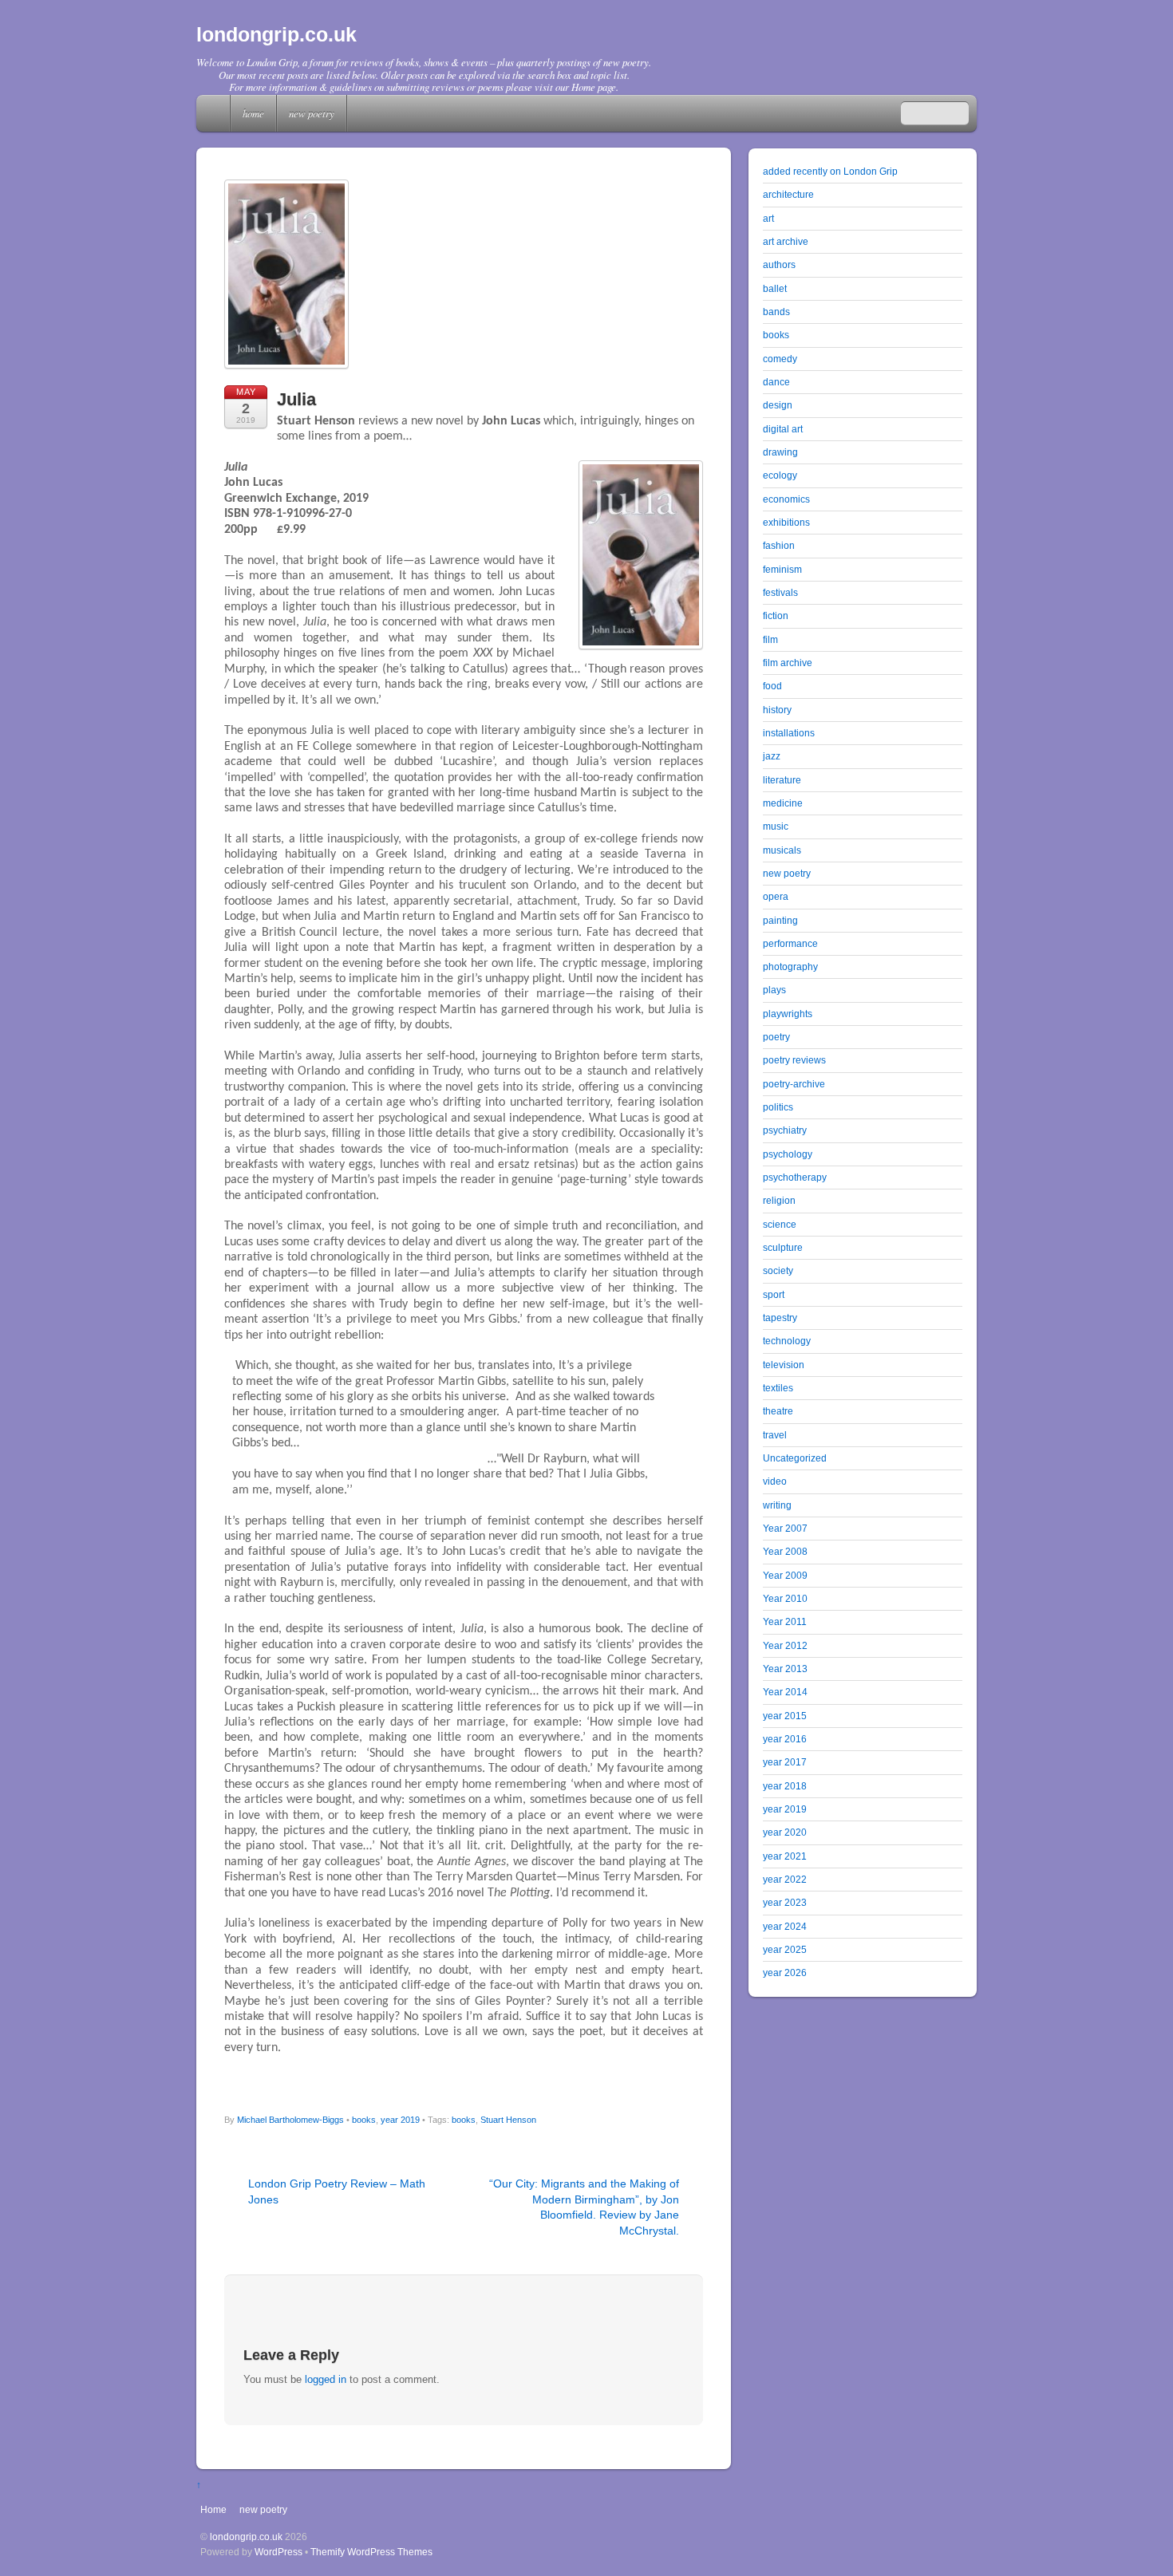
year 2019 (400, 2120)
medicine (783, 803)
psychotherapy (795, 1177)
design (778, 405)
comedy (780, 359)
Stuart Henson (508, 2120)
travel (775, 1435)
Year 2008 (785, 1551)
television (784, 1365)
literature (782, 780)
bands (776, 312)
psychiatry (785, 1130)
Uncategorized (795, 1458)
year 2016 (785, 1739)
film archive (788, 663)
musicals (782, 850)
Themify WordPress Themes (371, 2552)
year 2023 (785, 1902)
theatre (778, 1411)
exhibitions (786, 522)
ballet (775, 288)
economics (786, 499)
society (778, 1270)
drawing (780, 452)
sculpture (783, 1247)
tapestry (780, 1318)
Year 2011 (785, 1621)
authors (779, 264)
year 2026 (785, 1972)
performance (790, 943)
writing (777, 1505)
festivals (780, 592)
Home (215, 113)
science (780, 1224)
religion (779, 1200)
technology (787, 1341)
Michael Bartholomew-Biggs (290, 2120)
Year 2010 (785, 1598)
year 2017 (785, 1762)
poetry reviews (794, 1060)
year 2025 (785, 1949)
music (776, 826)
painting (780, 920)
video (775, 1481)
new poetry (312, 113)
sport (774, 1294)
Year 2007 (785, 1528)
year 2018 (785, 1786)
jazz (772, 756)
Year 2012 (785, 1645)
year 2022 (785, 1879)
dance (776, 382)
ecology (780, 475)
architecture (788, 194)
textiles (778, 1388)
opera (776, 896)
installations (789, 733)
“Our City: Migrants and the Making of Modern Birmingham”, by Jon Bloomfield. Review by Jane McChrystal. (584, 2207)
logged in (326, 2379)
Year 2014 (785, 1692)
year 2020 (785, 1832)
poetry (776, 1037)
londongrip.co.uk (246, 2537)
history (777, 710)
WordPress (278, 2552)
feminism (782, 569)
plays (774, 990)
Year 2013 (785, 1669)
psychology (788, 1154)
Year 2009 (785, 1575)
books (364, 2120)
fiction (776, 615)
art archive (786, 241)
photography (790, 966)
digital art (783, 429)
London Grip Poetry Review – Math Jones (337, 2191)
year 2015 (785, 1716)
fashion (779, 545)
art (768, 218)
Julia (296, 399)
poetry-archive (794, 1084)
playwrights (788, 1014)
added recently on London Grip (830, 171)
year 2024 (785, 1926)
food (772, 686)
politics (778, 1107)
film (770, 639)
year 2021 (785, 1856)
